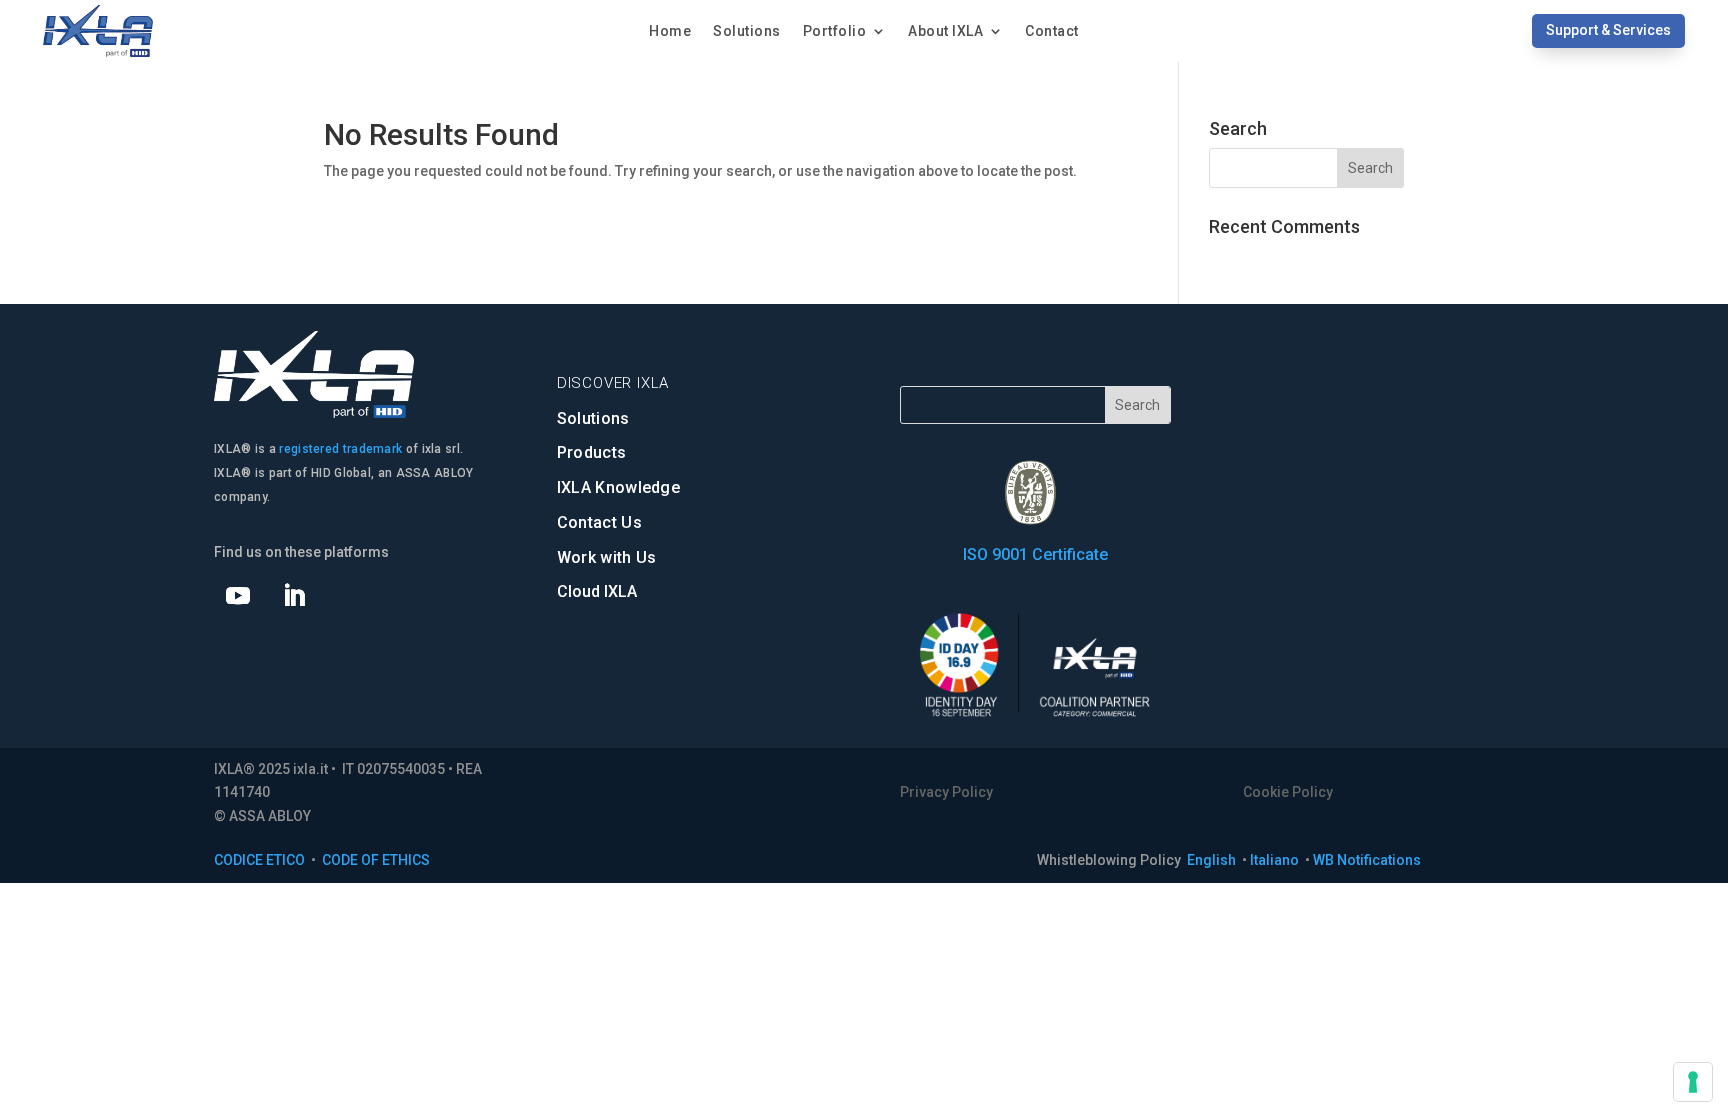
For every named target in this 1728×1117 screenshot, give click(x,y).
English (1213, 860)
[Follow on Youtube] (238, 596)
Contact (1052, 31)
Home (670, 31)
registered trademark (340, 449)
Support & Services (1608, 30)
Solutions (747, 31)
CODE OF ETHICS (376, 860)
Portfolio (835, 31)
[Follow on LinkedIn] (294, 596)
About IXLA (945, 31)
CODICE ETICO (259, 860)
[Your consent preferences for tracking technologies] (1693, 1082)
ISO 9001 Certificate (1035, 554)
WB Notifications (1367, 860)
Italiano (1276, 860)
